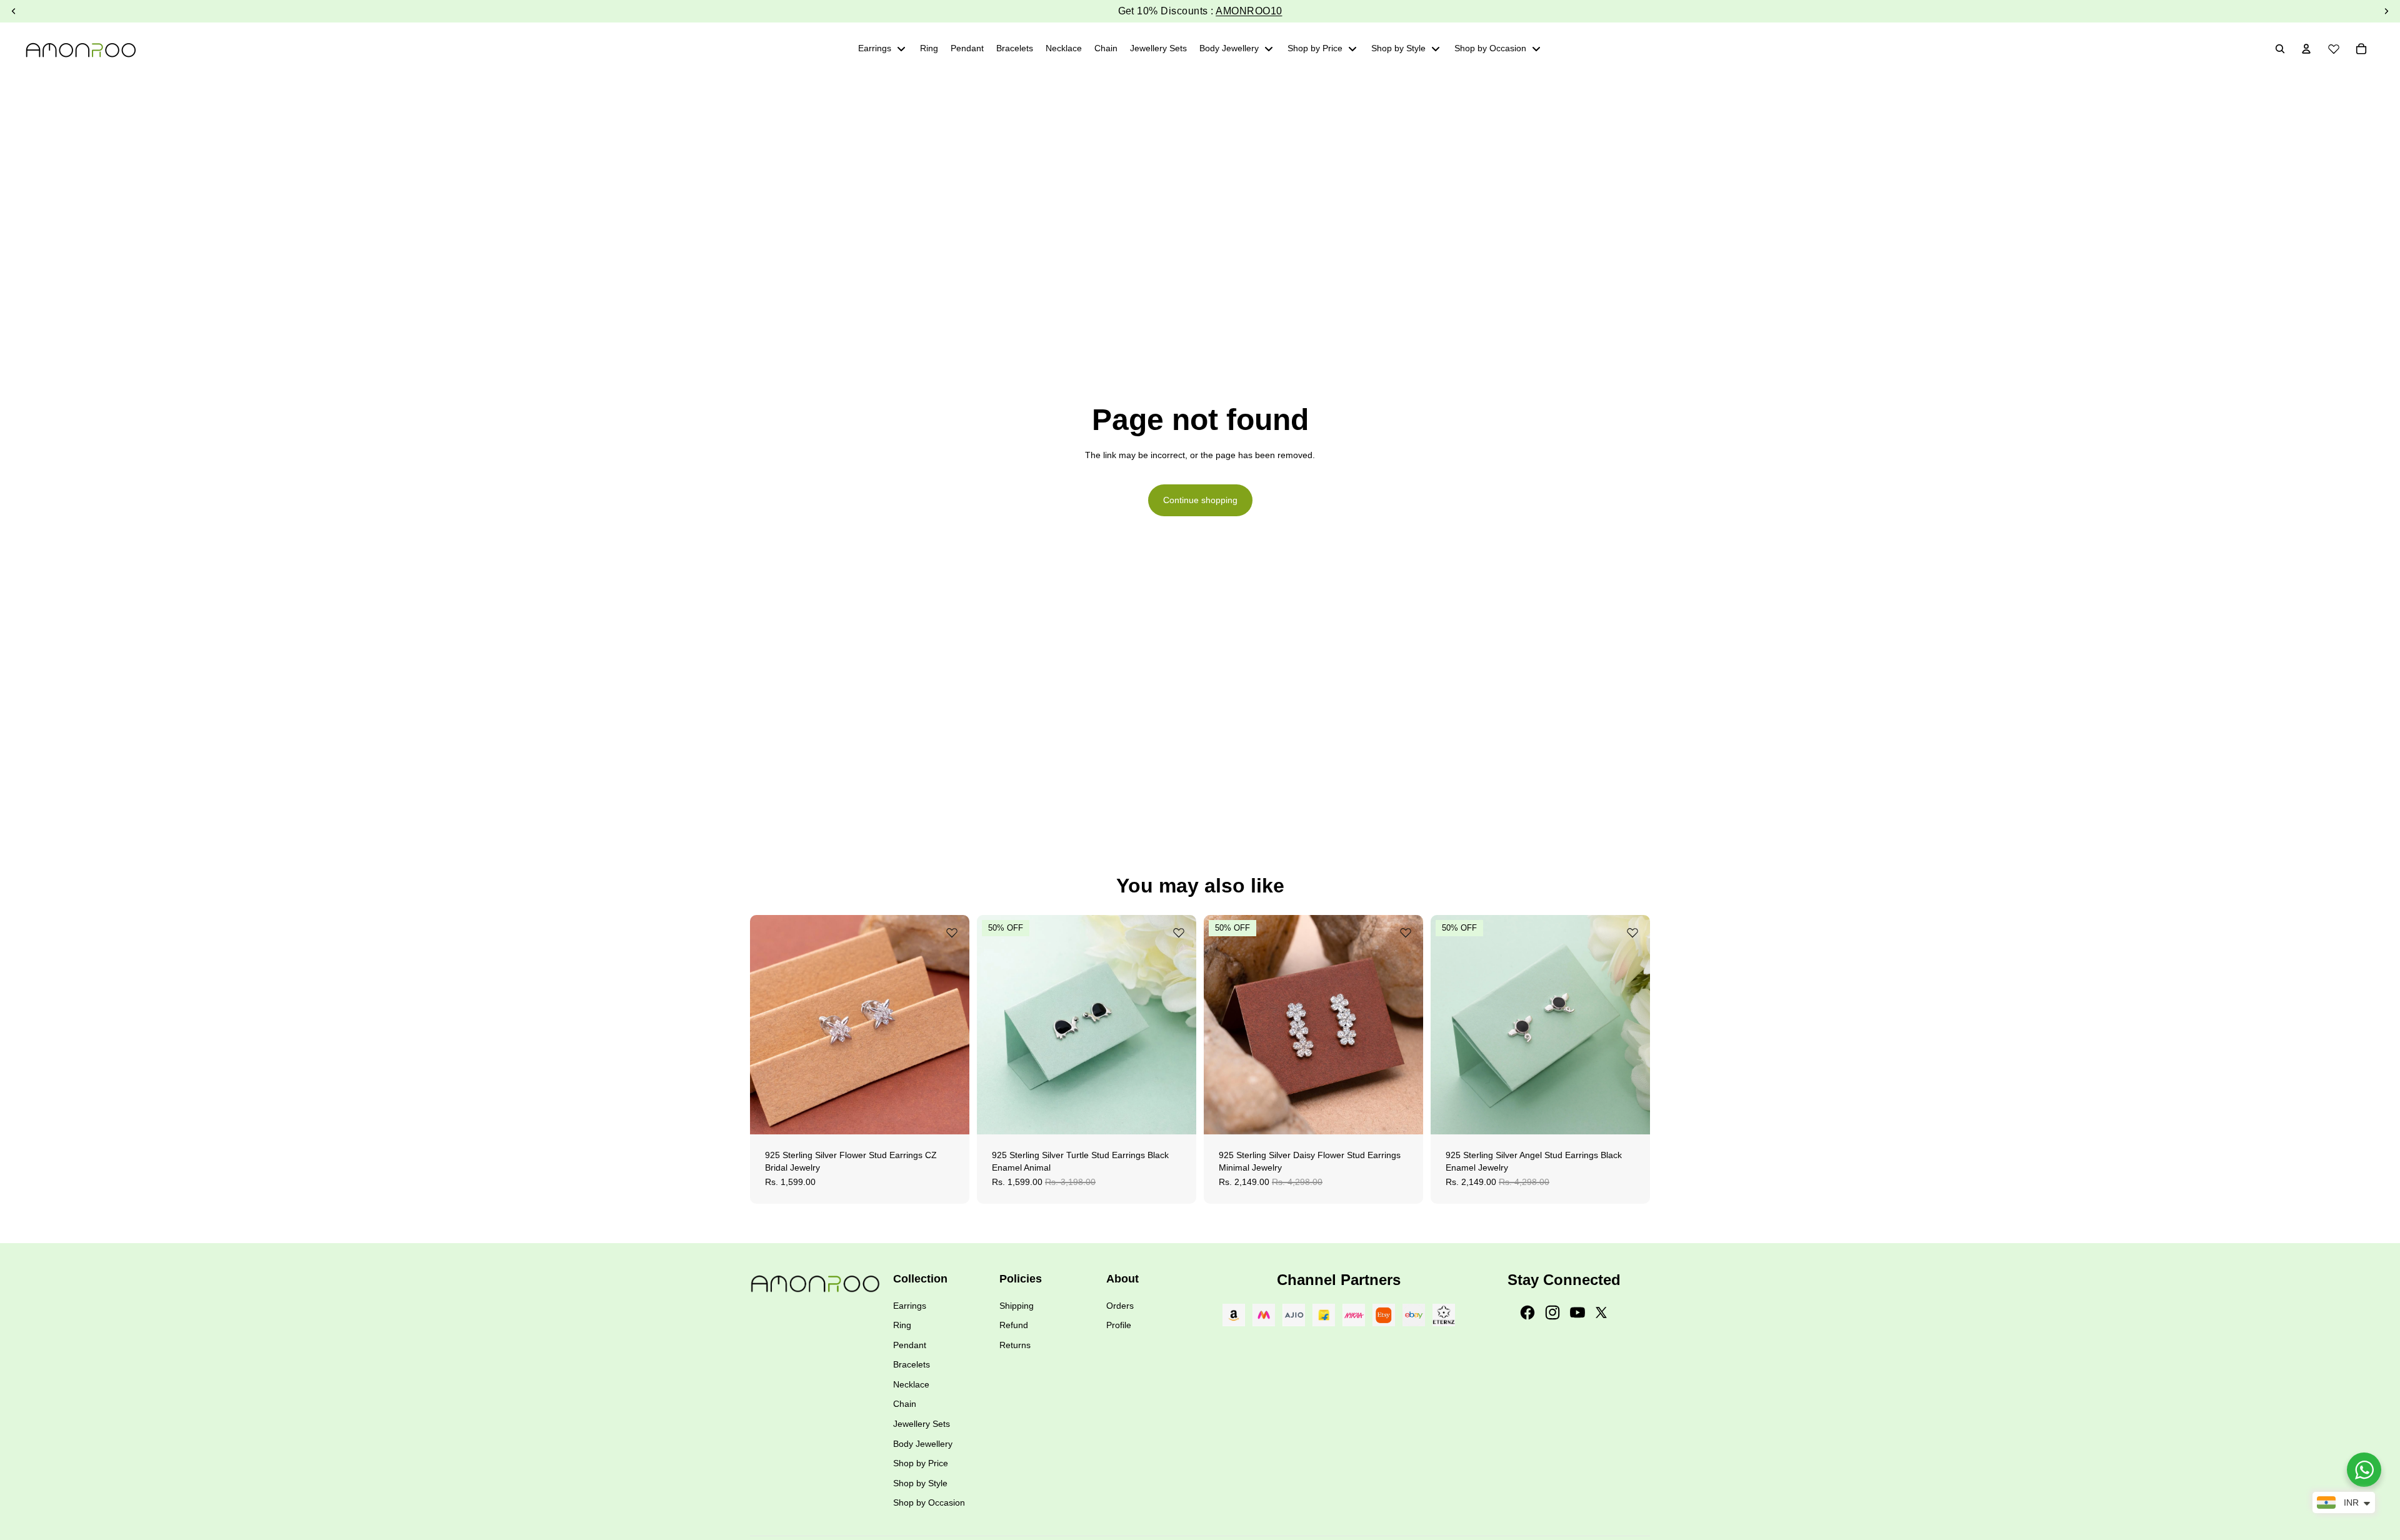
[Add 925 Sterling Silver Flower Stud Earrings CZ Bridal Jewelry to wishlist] (952, 932)
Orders (1120, 1306)
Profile (1119, 1325)
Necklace (911, 1384)
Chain (905, 1404)
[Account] (2306, 49)
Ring (902, 1325)
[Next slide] (951, 1024)
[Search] (2280, 49)
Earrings (910, 1306)
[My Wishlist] (2334, 47)
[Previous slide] (769, 1024)
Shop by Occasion (929, 1502)
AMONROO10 (1249, 11)
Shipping (1017, 1306)
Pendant (910, 1345)
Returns (1015, 1345)
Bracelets (912, 1364)
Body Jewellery (923, 1444)
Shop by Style (920, 1483)
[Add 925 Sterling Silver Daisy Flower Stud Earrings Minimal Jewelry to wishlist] (1406, 932)
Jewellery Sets (922, 1424)
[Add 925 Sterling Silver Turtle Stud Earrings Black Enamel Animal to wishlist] (1179, 932)
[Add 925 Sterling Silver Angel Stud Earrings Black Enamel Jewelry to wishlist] (1632, 932)
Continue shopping (1200, 500)
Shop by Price (921, 1463)
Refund (1014, 1325)
